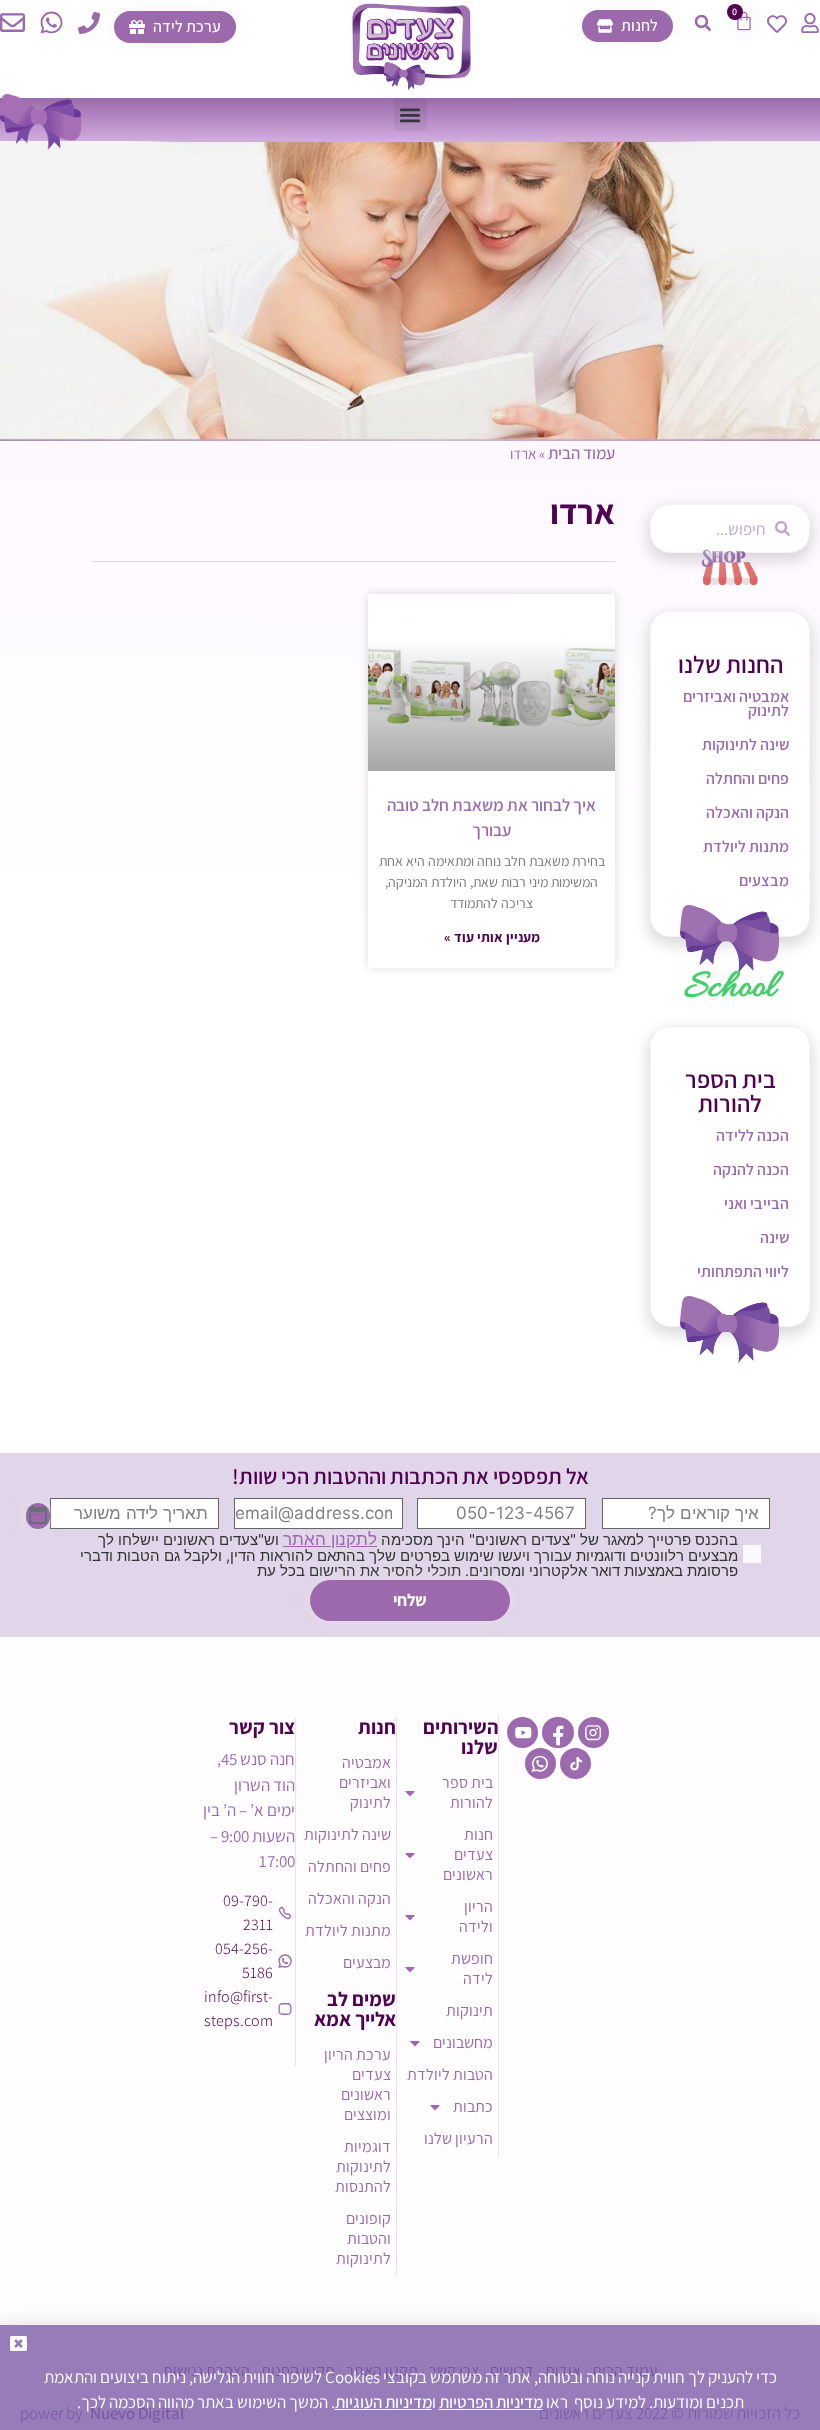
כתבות (473, 2106)
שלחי (410, 1600)
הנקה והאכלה (747, 812)
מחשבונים (463, 2042)
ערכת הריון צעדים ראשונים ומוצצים (357, 2084)
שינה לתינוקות (745, 744)
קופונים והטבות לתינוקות (363, 2238)
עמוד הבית (581, 453)
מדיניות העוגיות (383, 2402)
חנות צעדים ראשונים (468, 1854)
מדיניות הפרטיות (491, 2402)
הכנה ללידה (752, 1135)
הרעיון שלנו (458, 2138)
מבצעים (764, 880)
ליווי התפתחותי (743, 1271)
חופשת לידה (472, 1968)
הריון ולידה (476, 1916)
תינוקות (469, 2010)
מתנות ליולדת (746, 846)
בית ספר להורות (467, 1792)
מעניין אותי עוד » (492, 937)
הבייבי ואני (756, 1203)
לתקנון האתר (330, 1539)
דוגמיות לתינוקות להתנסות (363, 2166)
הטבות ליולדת (450, 2074)
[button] (703, 23)
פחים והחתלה (747, 778)
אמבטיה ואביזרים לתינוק (736, 703)
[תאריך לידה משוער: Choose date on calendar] (38, 1516)
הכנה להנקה (751, 1169)
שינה (774, 1237)
